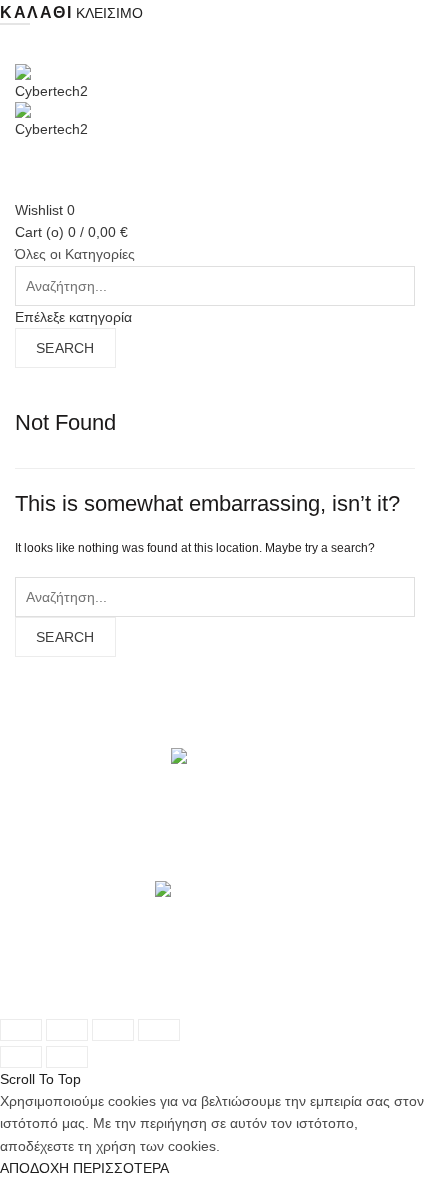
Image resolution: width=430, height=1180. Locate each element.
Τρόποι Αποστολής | (79, 980)
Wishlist (45, 210)
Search (65, 348)
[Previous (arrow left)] (21, 1057)
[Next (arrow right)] (67, 1057)
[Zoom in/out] (159, 1030)
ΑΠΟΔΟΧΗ (34, 1168)
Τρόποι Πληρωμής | (210, 980)
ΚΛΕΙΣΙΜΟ (109, 13)
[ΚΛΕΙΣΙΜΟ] (21, 1030)
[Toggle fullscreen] (113, 1030)
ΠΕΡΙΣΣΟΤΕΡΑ (121, 1168)
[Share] (67, 1030)
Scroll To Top (40, 1079)
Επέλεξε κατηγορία (73, 317)
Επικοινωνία (61, 1002)
